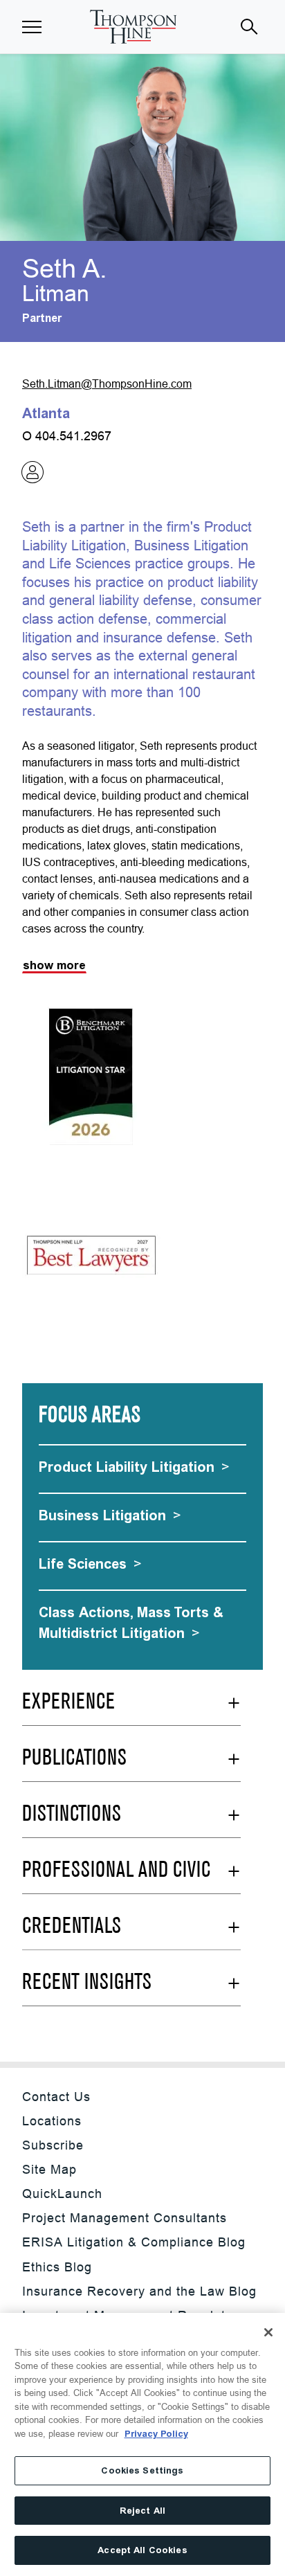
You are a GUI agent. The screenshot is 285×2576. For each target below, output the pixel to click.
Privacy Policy (156, 2434)
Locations (52, 2121)
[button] (32, 27)
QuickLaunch (62, 2194)
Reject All (142, 2511)
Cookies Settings (142, 2470)
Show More (54, 965)
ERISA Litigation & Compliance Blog (134, 2242)
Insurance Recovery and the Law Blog (139, 2291)
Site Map (49, 2169)
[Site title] (133, 27)
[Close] (268, 2332)
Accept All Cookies (142, 2550)
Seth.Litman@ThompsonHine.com (107, 384)
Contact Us (56, 2097)
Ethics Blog (57, 2267)
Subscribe (53, 2145)
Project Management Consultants (125, 2218)
